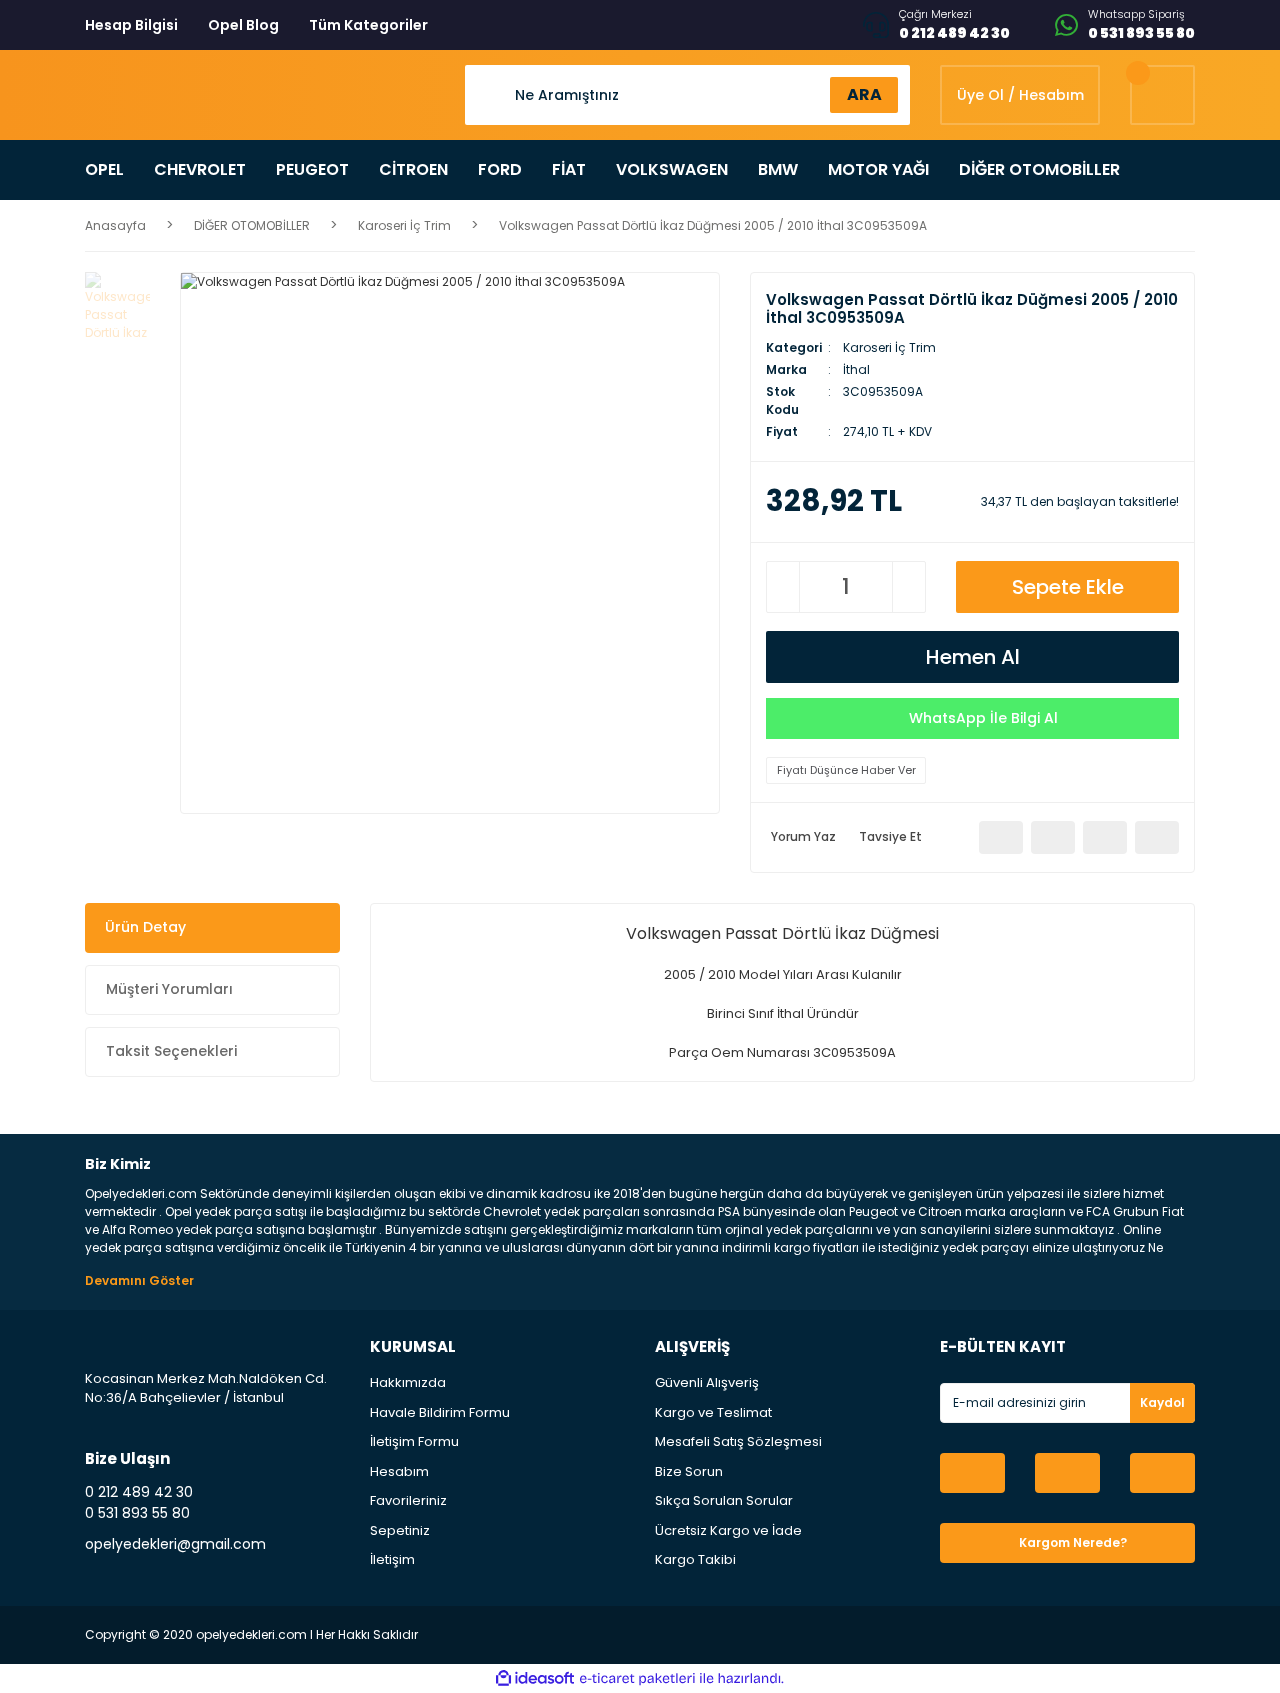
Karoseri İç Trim (889, 347)
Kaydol (1162, 1402)
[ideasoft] (535, 1678)
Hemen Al (973, 657)
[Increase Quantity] (909, 587)
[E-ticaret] (637, 1678)
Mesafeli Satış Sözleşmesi (738, 1441)
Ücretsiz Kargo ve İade (728, 1530)
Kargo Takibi (695, 1559)
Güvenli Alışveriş (707, 1382)
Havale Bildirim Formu (440, 1412)
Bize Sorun (689, 1471)
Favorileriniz (408, 1500)
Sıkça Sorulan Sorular (724, 1500)
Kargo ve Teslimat (713, 1412)
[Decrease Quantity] (783, 587)
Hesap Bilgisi (131, 25)
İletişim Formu (414, 1441)
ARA (864, 94)
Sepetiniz (400, 1530)
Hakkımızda (408, 1382)
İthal (856, 369)
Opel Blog (243, 25)
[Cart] (1162, 95)
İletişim (392, 1559)
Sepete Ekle (1068, 587)
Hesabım (399, 1471)
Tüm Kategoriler (368, 25)
